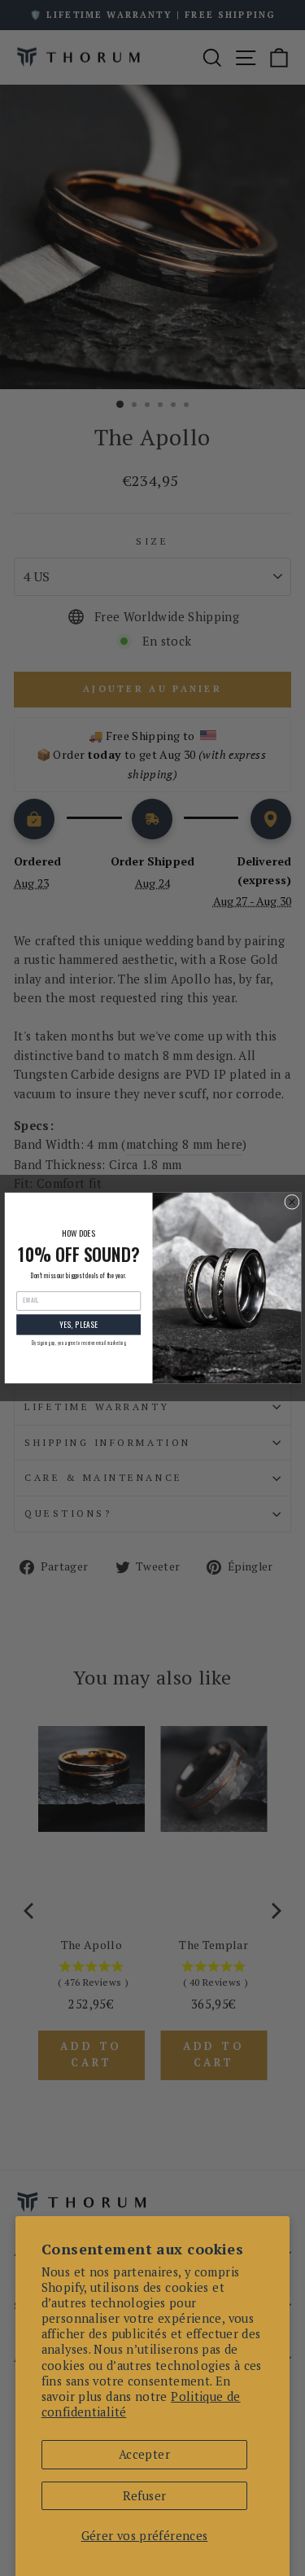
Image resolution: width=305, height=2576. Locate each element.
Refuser (145, 2496)
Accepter (144, 2454)
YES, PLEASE (78, 1325)
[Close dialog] (291, 1202)
